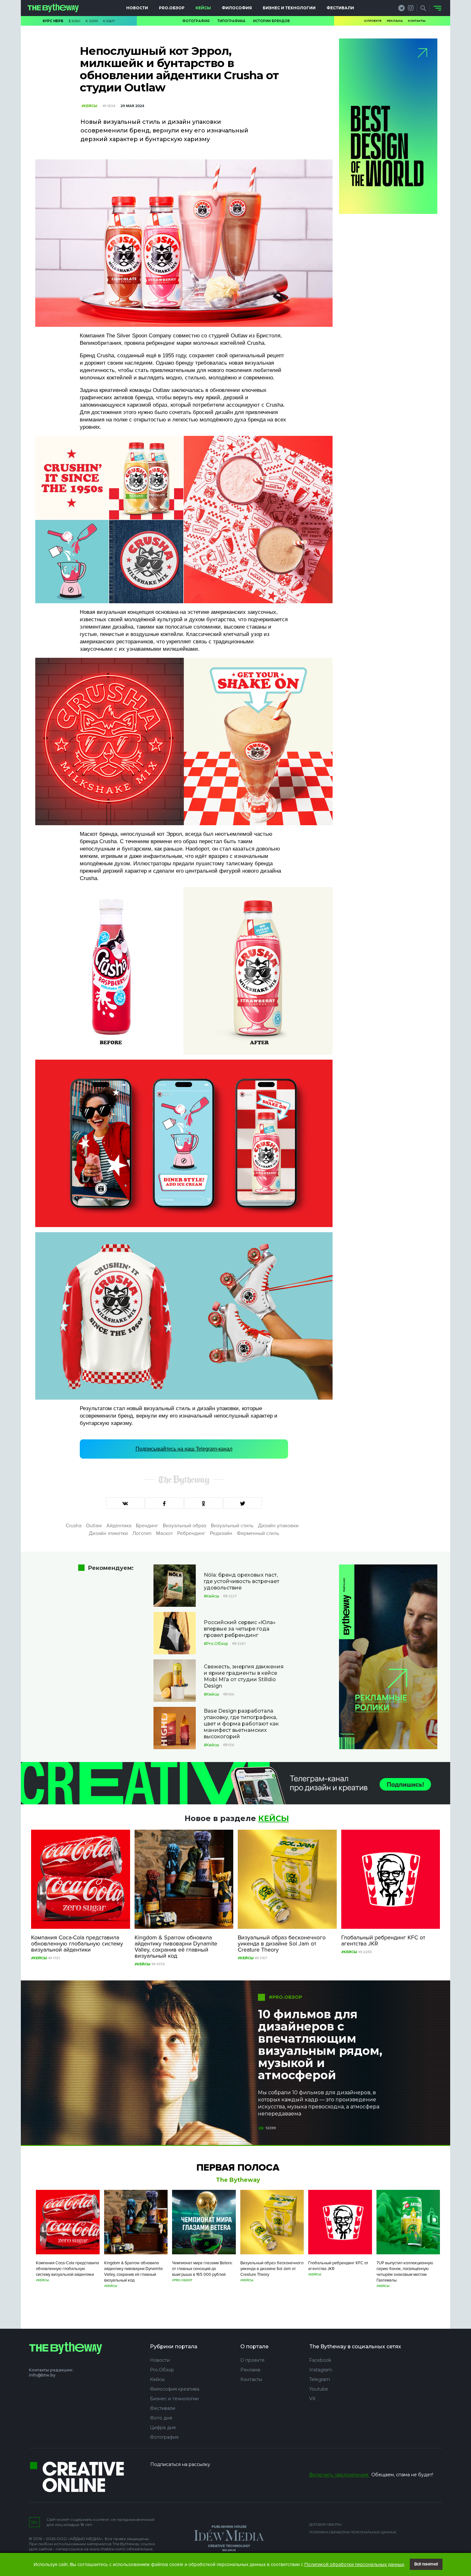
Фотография (196, 21)
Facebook (320, 2360)
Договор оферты (325, 2525)
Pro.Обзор (172, 8)
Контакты (417, 21)
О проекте (373, 21)
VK (312, 2399)
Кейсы (203, 8)
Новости (137, 8)
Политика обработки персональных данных (353, 2532)
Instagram (321, 2370)
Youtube (319, 2389)
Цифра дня (163, 2428)
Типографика (231, 21)
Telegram (320, 2379)
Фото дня (161, 2418)
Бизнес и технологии (289, 8)
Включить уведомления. (339, 2475)
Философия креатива (175, 2389)
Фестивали (340, 8)
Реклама (395, 21)
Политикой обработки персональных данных (354, 2564)
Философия (237, 8)
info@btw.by (42, 2375)
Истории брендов (272, 21)
